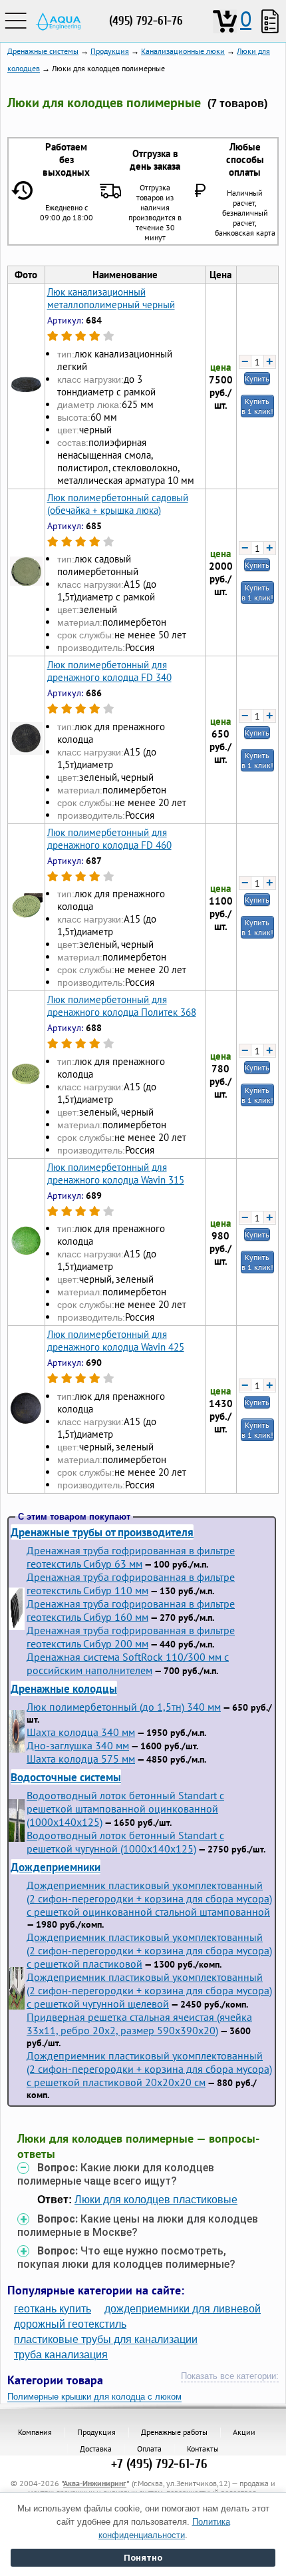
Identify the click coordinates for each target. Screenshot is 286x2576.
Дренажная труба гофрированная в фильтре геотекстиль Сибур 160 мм (131, 1610)
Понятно (143, 2558)
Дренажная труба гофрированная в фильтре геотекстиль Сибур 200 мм (131, 1637)
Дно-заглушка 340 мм (78, 1745)
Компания (35, 2432)
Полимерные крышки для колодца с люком (94, 2397)
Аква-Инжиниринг (95, 2483)
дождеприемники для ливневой (183, 2309)
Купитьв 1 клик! (257, 406)
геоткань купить (53, 2309)
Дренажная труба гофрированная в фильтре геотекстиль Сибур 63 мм (131, 1557)
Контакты (203, 2449)
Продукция (96, 2432)
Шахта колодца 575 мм (81, 1759)
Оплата (149, 2449)
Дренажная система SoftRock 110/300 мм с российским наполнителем (128, 1663)
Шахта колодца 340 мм (81, 1732)
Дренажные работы (174, 2432)
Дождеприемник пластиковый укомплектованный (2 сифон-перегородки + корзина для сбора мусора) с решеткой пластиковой (149, 1950)
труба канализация (61, 2355)
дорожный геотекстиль (70, 2324)
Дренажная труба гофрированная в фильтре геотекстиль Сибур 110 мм (131, 1584)
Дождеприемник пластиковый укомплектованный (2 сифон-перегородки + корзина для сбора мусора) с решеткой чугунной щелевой (149, 1990)
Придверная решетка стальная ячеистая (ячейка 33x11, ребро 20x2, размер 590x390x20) (139, 2024)
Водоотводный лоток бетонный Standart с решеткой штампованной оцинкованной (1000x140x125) (125, 1809)
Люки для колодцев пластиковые (156, 2200)
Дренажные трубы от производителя (102, 1532)
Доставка (96, 2449)
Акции (244, 2432)
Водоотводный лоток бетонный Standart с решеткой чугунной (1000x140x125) (125, 1842)
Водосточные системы (66, 1777)
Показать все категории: (230, 2376)
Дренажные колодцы (64, 1688)
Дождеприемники (56, 1867)
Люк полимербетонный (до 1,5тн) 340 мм (124, 1707)
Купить (257, 378)
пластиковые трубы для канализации (106, 2339)
